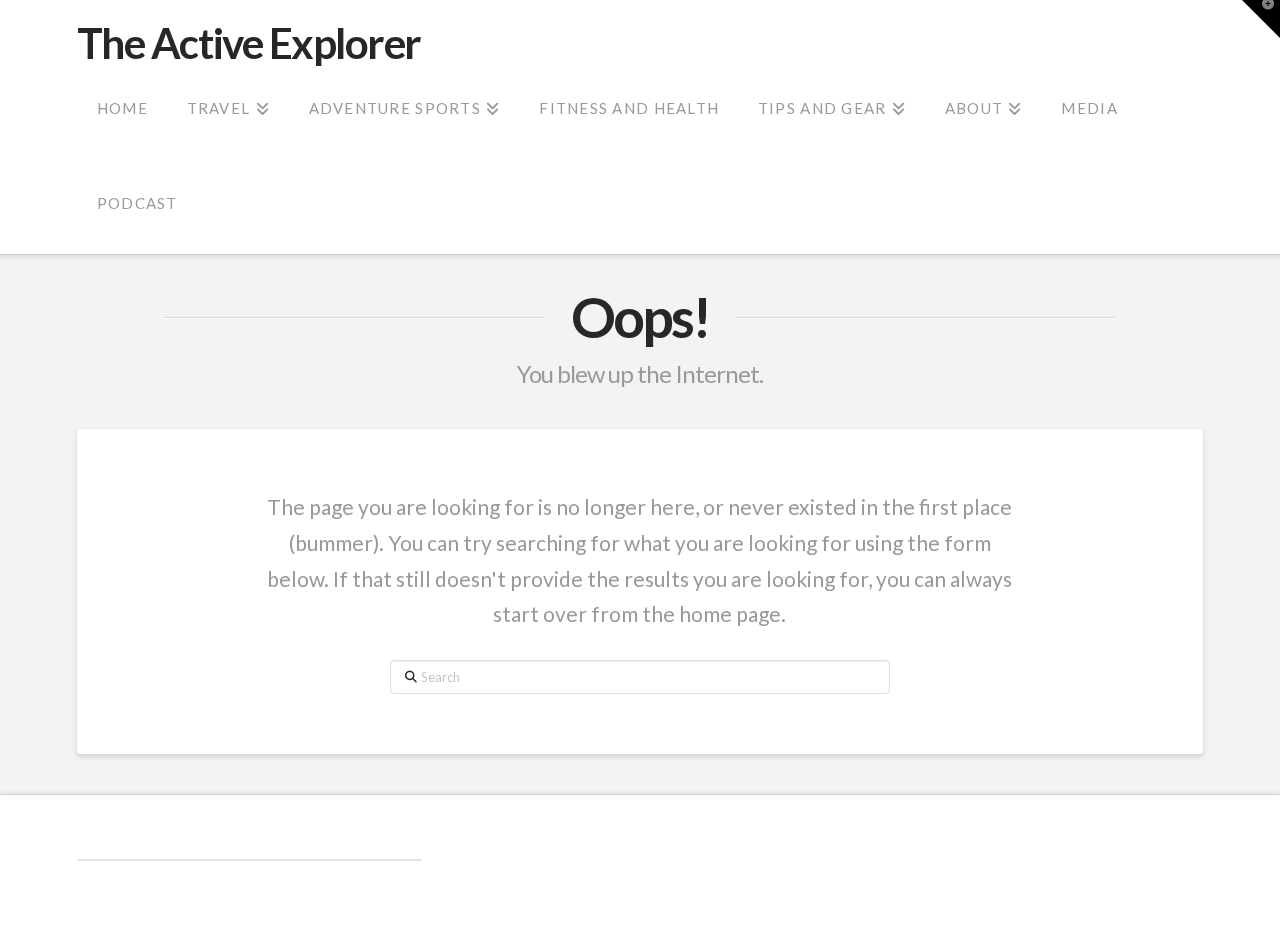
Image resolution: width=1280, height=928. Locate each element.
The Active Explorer (249, 43)
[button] (1261, 19)
